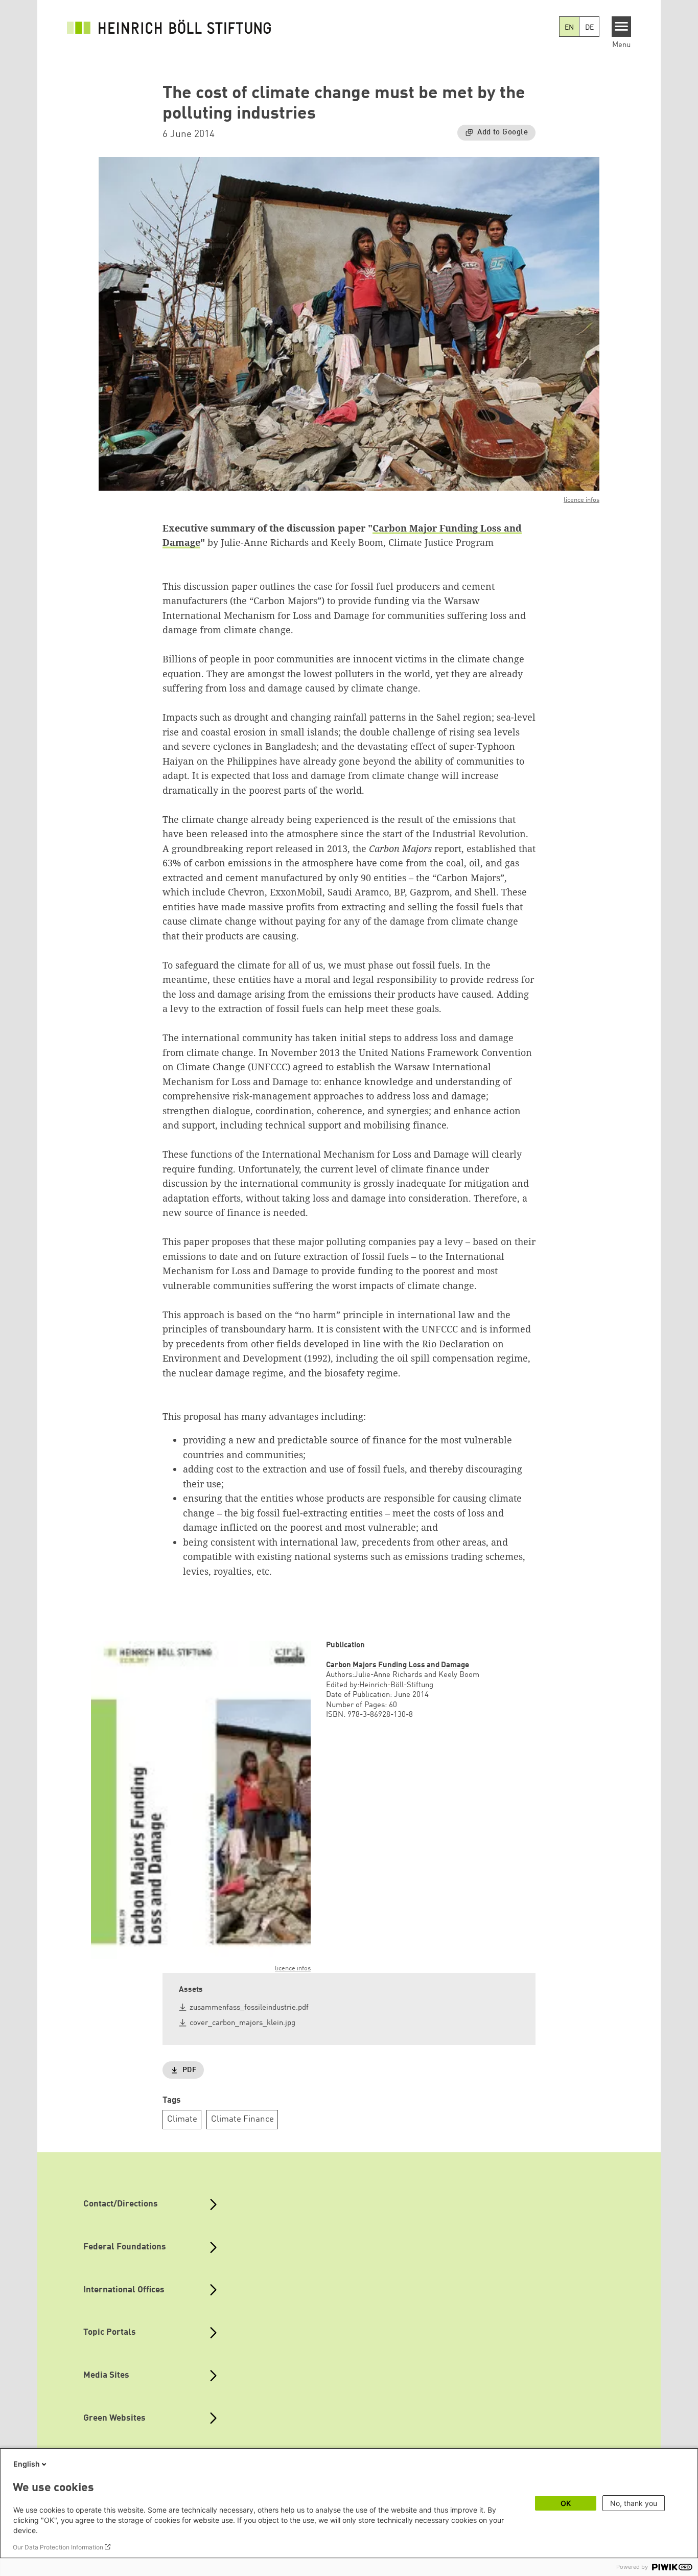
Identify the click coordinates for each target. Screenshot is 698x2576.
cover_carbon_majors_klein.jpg (242, 2023)
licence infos (581, 500)
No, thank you (634, 2503)
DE (589, 28)
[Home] (169, 27)
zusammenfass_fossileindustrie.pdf (249, 2008)
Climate (182, 2119)
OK (566, 2503)
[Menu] (622, 27)
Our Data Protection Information (58, 2547)
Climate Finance (242, 2119)
